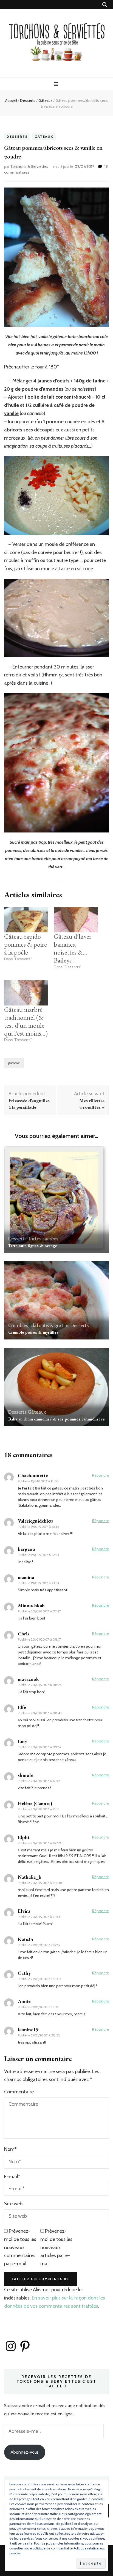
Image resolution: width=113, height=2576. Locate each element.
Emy (22, 1741)
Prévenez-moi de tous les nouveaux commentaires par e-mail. (20, 2247)
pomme (14, 1063)
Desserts (17, 137)
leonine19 (28, 2029)
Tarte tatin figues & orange (33, 1246)
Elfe (22, 1707)
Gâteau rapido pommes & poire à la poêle (26, 944)
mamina (26, 1577)
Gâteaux (44, 137)
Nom (10, 2149)
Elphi (23, 1837)
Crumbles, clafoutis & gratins (39, 1326)
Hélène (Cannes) (35, 1803)
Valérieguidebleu (35, 1521)
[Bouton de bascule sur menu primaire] (57, 84)
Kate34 (26, 1939)
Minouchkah (31, 1605)
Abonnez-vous (25, 2452)
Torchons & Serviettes (29, 166)
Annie (24, 2001)
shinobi (26, 1775)
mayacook (28, 1679)
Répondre (101, 1475)
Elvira (24, 1911)
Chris (24, 1634)
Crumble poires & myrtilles (33, 1332)
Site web (13, 2204)
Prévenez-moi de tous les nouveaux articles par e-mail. (56, 2247)
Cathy (24, 1973)
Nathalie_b (30, 1877)
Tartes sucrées (43, 1239)
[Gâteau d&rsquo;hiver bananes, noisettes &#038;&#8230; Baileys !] (76, 920)
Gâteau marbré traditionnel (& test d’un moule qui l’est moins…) (26, 1021)
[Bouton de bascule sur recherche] (105, 5)
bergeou (26, 1549)
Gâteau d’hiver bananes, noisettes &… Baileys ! (73, 948)
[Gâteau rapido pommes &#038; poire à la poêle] (26, 920)
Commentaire (19, 2092)
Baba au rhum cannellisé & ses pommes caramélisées (56, 1419)
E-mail (12, 2177)
